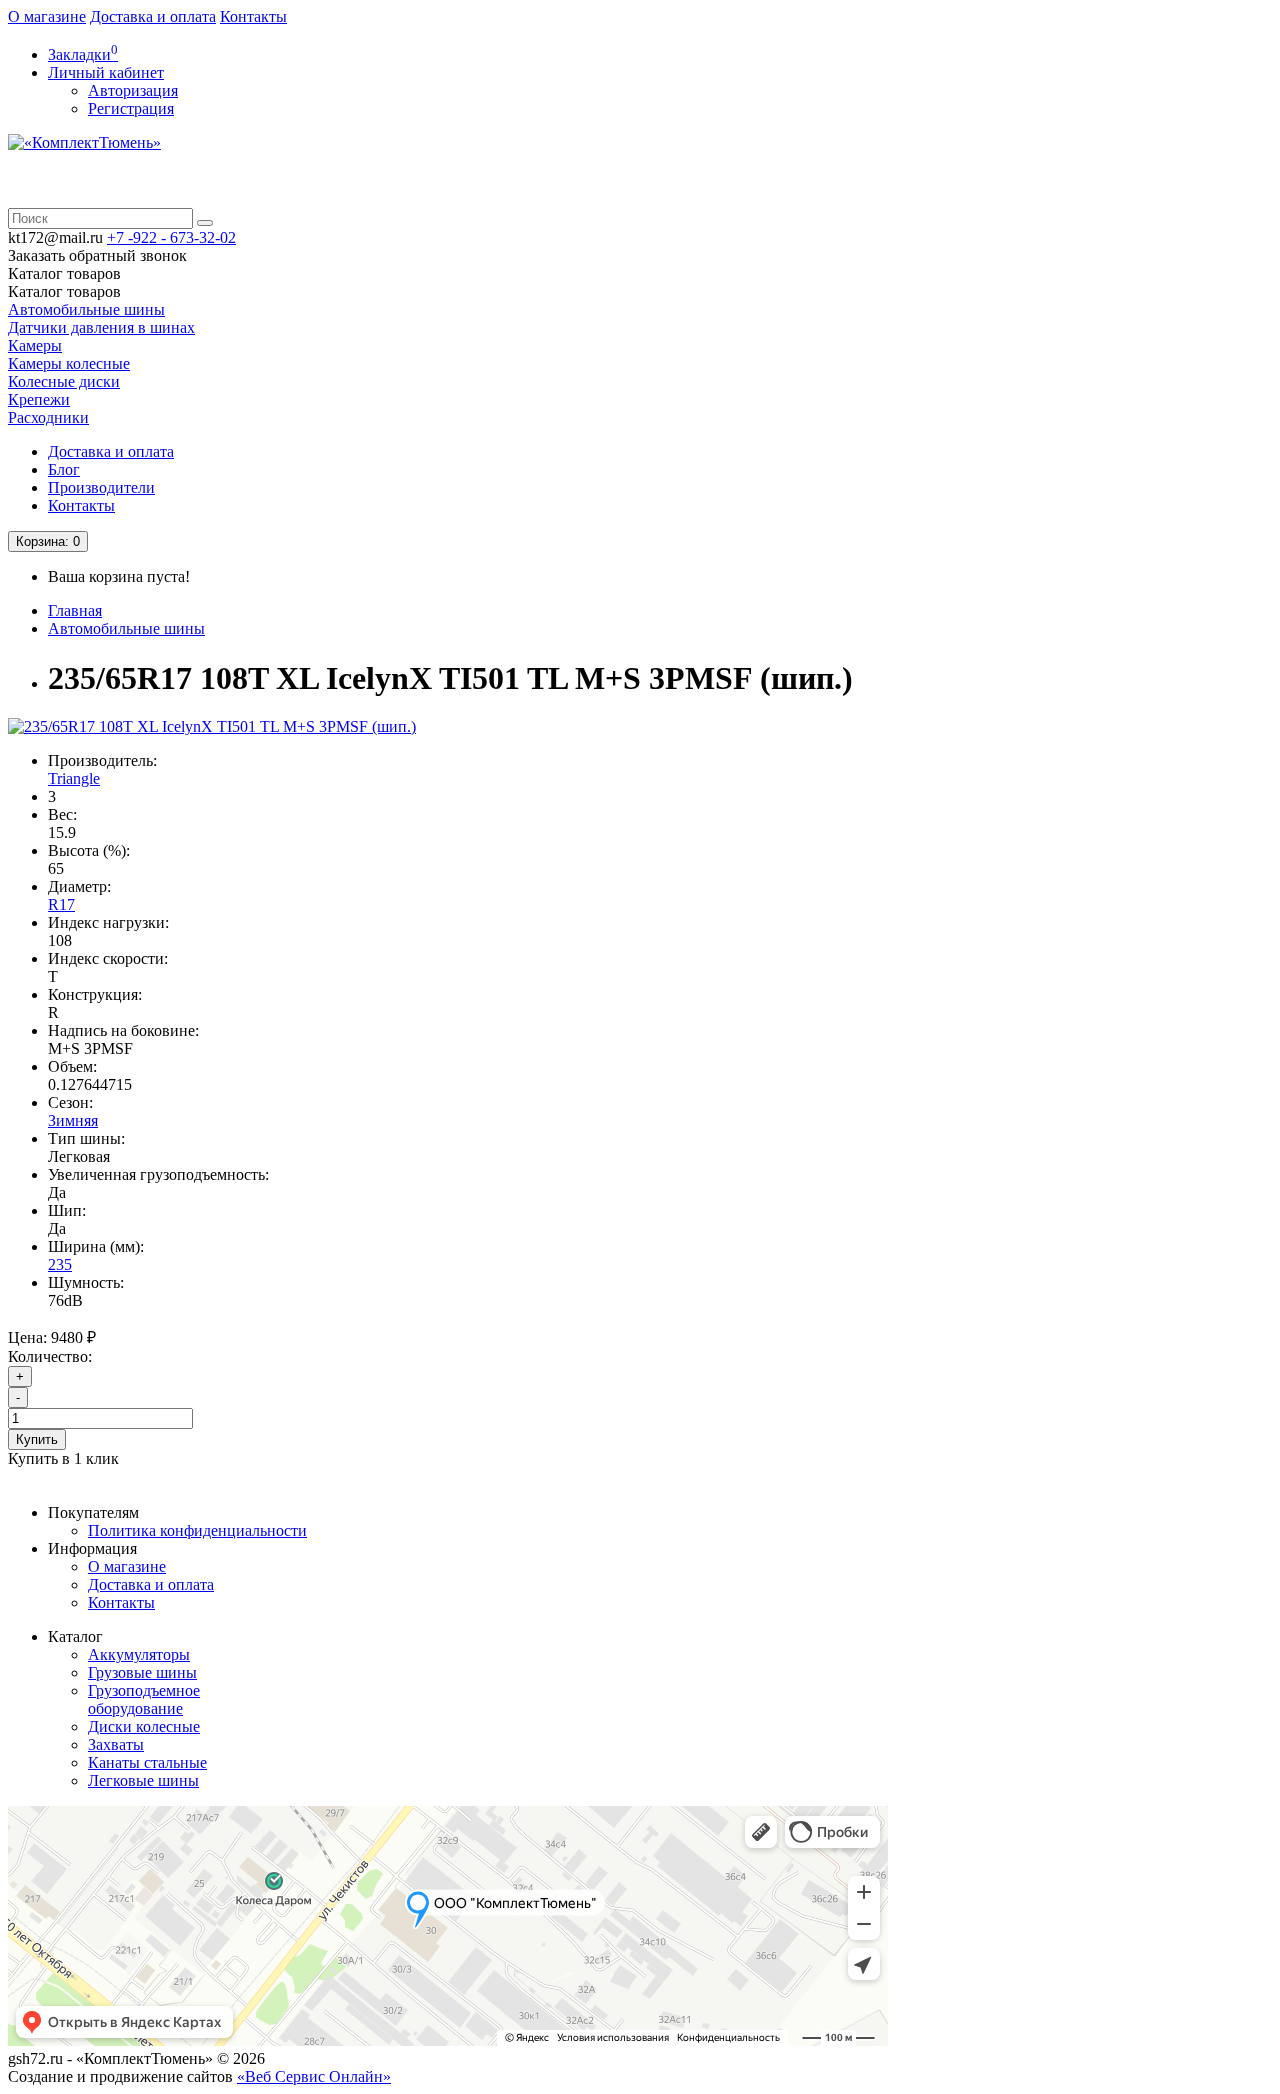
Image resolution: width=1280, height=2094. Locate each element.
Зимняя (73, 1120)
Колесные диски (64, 381)
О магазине (47, 16)
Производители (101, 487)
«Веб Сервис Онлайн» (314, 2076)
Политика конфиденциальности (197, 1530)
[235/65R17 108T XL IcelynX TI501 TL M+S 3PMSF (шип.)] (212, 726)
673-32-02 (171, 237)
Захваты (116, 1744)
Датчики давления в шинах (101, 327)
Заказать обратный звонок (97, 255)
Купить (37, 1439)
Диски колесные (144, 1726)
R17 (61, 904)
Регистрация (131, 108)
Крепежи (39, 399)
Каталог (64, 291)
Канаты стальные (147, 1762)
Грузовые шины (142, 1672)
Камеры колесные (69, 363)
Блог (64, 469)
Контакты (253, 16)
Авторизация (133, 90)
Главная (75, 610)
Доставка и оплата (153, 16)
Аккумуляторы (139, 1654)
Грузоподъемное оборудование (144, 1699)
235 (60, 1264)
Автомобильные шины (86, 309)
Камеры (35, 345)
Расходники (48, 417)
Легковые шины (143, 1780)
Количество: (50, 1356)
